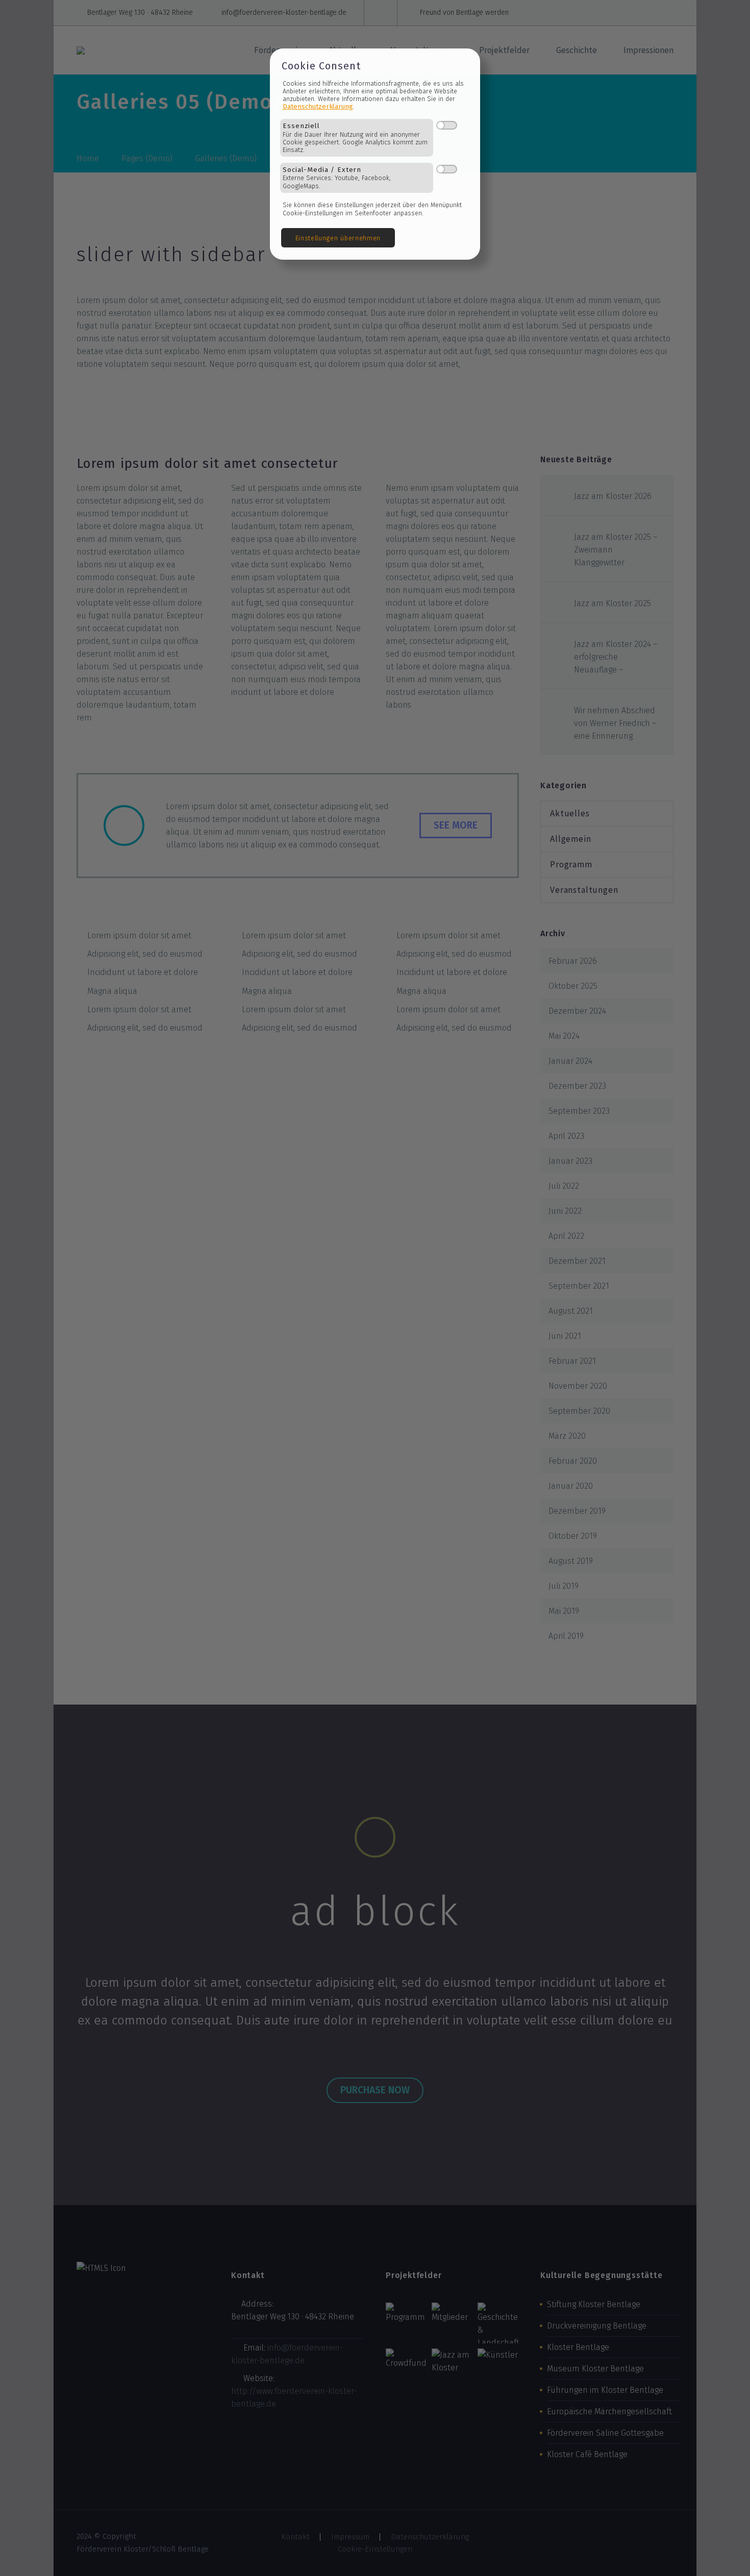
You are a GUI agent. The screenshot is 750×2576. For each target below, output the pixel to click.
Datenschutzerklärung (318, 106)
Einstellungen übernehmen (338, 238)
